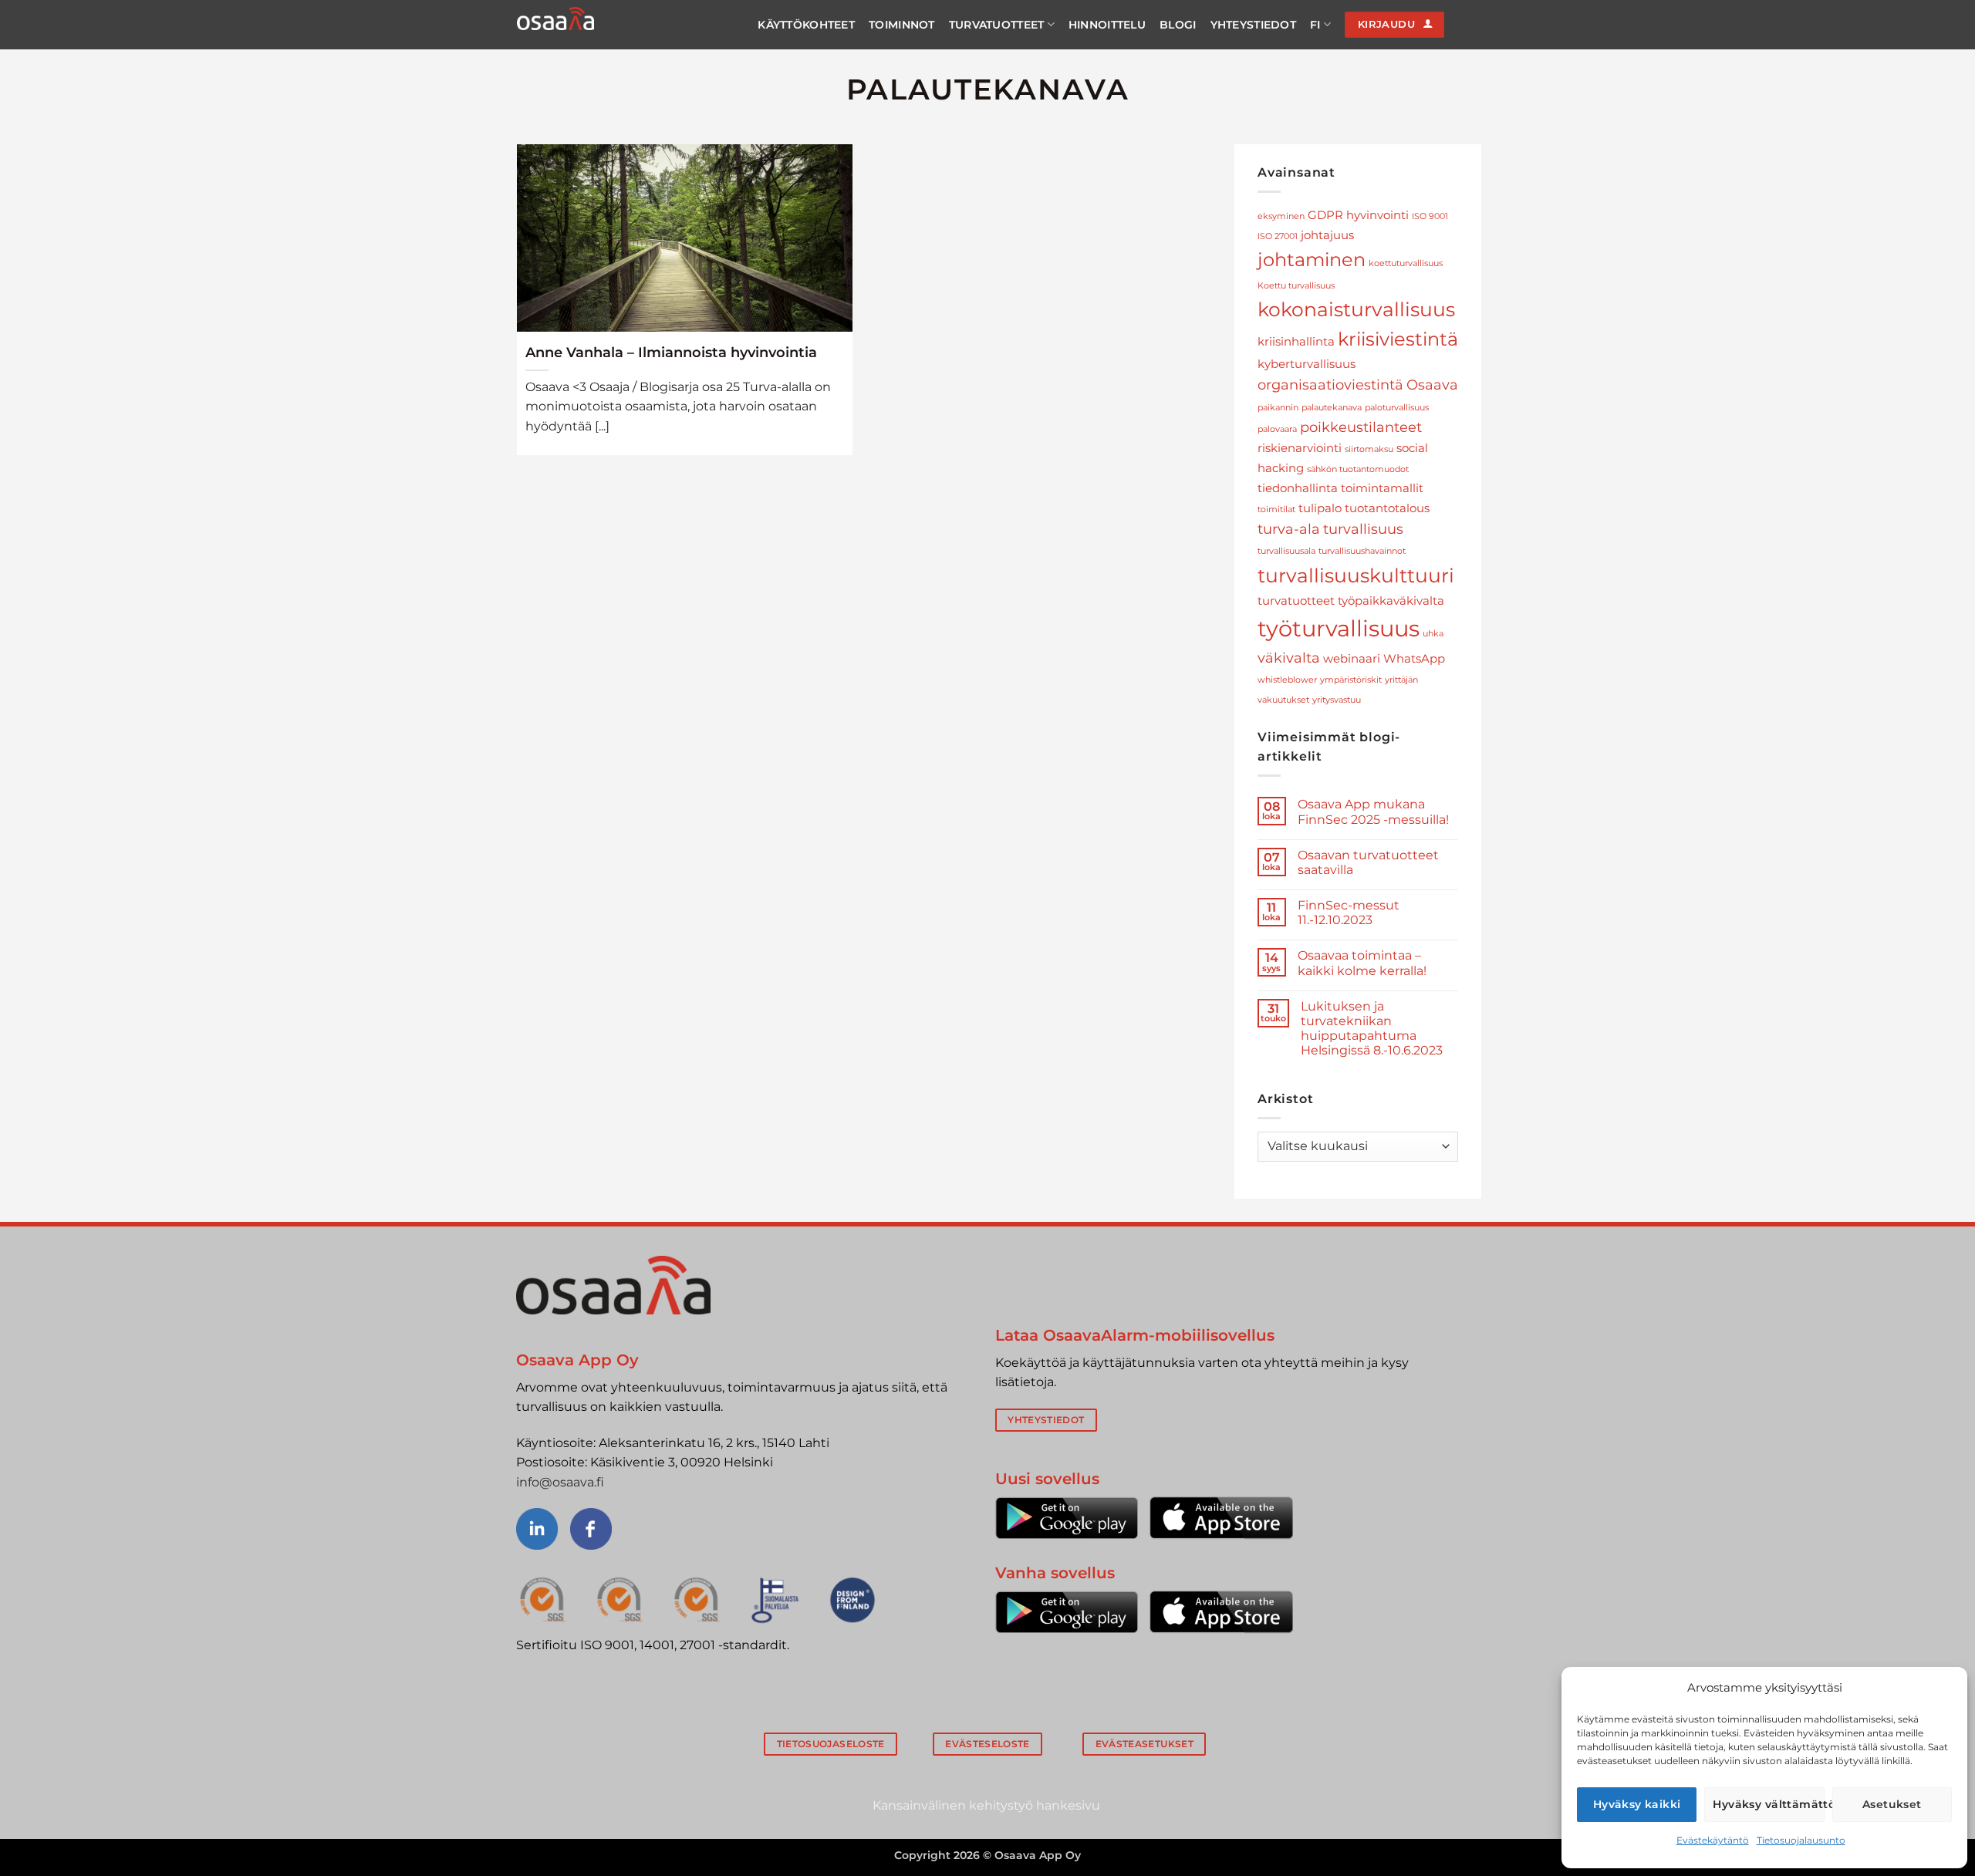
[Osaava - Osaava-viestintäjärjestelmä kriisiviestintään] (555, 19)
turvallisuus (1363, 529)
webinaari (1352, 659)
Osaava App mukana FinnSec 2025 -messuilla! (1373, 811)
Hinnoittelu (1107, 25)
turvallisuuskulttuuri (1356, 575)
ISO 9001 (1430, 216)
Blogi (1178, 25)
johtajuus (1327, 235)
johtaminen (1312, 260)
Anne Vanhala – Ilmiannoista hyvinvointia (671, 352)
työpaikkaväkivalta (1391, 601)
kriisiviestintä (1398, 339)
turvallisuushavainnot (1362, 551)
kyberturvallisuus (1307, 364)
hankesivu (1068, 1805)
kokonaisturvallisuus (1356, 309)
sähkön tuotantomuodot (1358, 469)
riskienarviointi (1300, 448)
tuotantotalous (1387, 508)
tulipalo (1320, 508)
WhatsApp (1414, 659)
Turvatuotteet (997, 25)
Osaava (1432, 385)
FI (1315, 25)
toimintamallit (1382, 488)
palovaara (1277, 429)
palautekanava (1332, 408)
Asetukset (1892, 1804)
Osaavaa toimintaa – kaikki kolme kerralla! (1362, 963)
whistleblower (1287, 680)
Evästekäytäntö (1713, 1840)
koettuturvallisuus (1406, 263)
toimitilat (1276, 509)
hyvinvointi (1377, 215)
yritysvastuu (1337, 700)
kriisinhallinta (1296, 342)
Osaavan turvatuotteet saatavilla (1368, 862)
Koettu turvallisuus (1296, 286)
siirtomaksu (1369, 449)
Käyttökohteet (806, 25)
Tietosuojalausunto (1801, 1840)
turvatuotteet (1296, 601)
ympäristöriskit (1351, 680)
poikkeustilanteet (1361, 427)
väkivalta (1289, 658)
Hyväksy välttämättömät (1768, 1804)
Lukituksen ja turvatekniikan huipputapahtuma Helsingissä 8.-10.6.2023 (1372, 1029)
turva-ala (1289, 529)
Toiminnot (902, 25)
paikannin (1278, 408)
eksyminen (1281, 216)
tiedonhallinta (1298, 488)
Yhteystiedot (1253, 25)
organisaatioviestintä (1330, 385)
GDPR (1325, 215)
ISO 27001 (1278, 236)
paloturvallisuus (1397, 408)
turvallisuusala (1286, 551)
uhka (1433, 634)
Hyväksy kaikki (1637, 1804)
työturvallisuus (1339, 628)
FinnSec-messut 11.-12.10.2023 (1349, 913)
